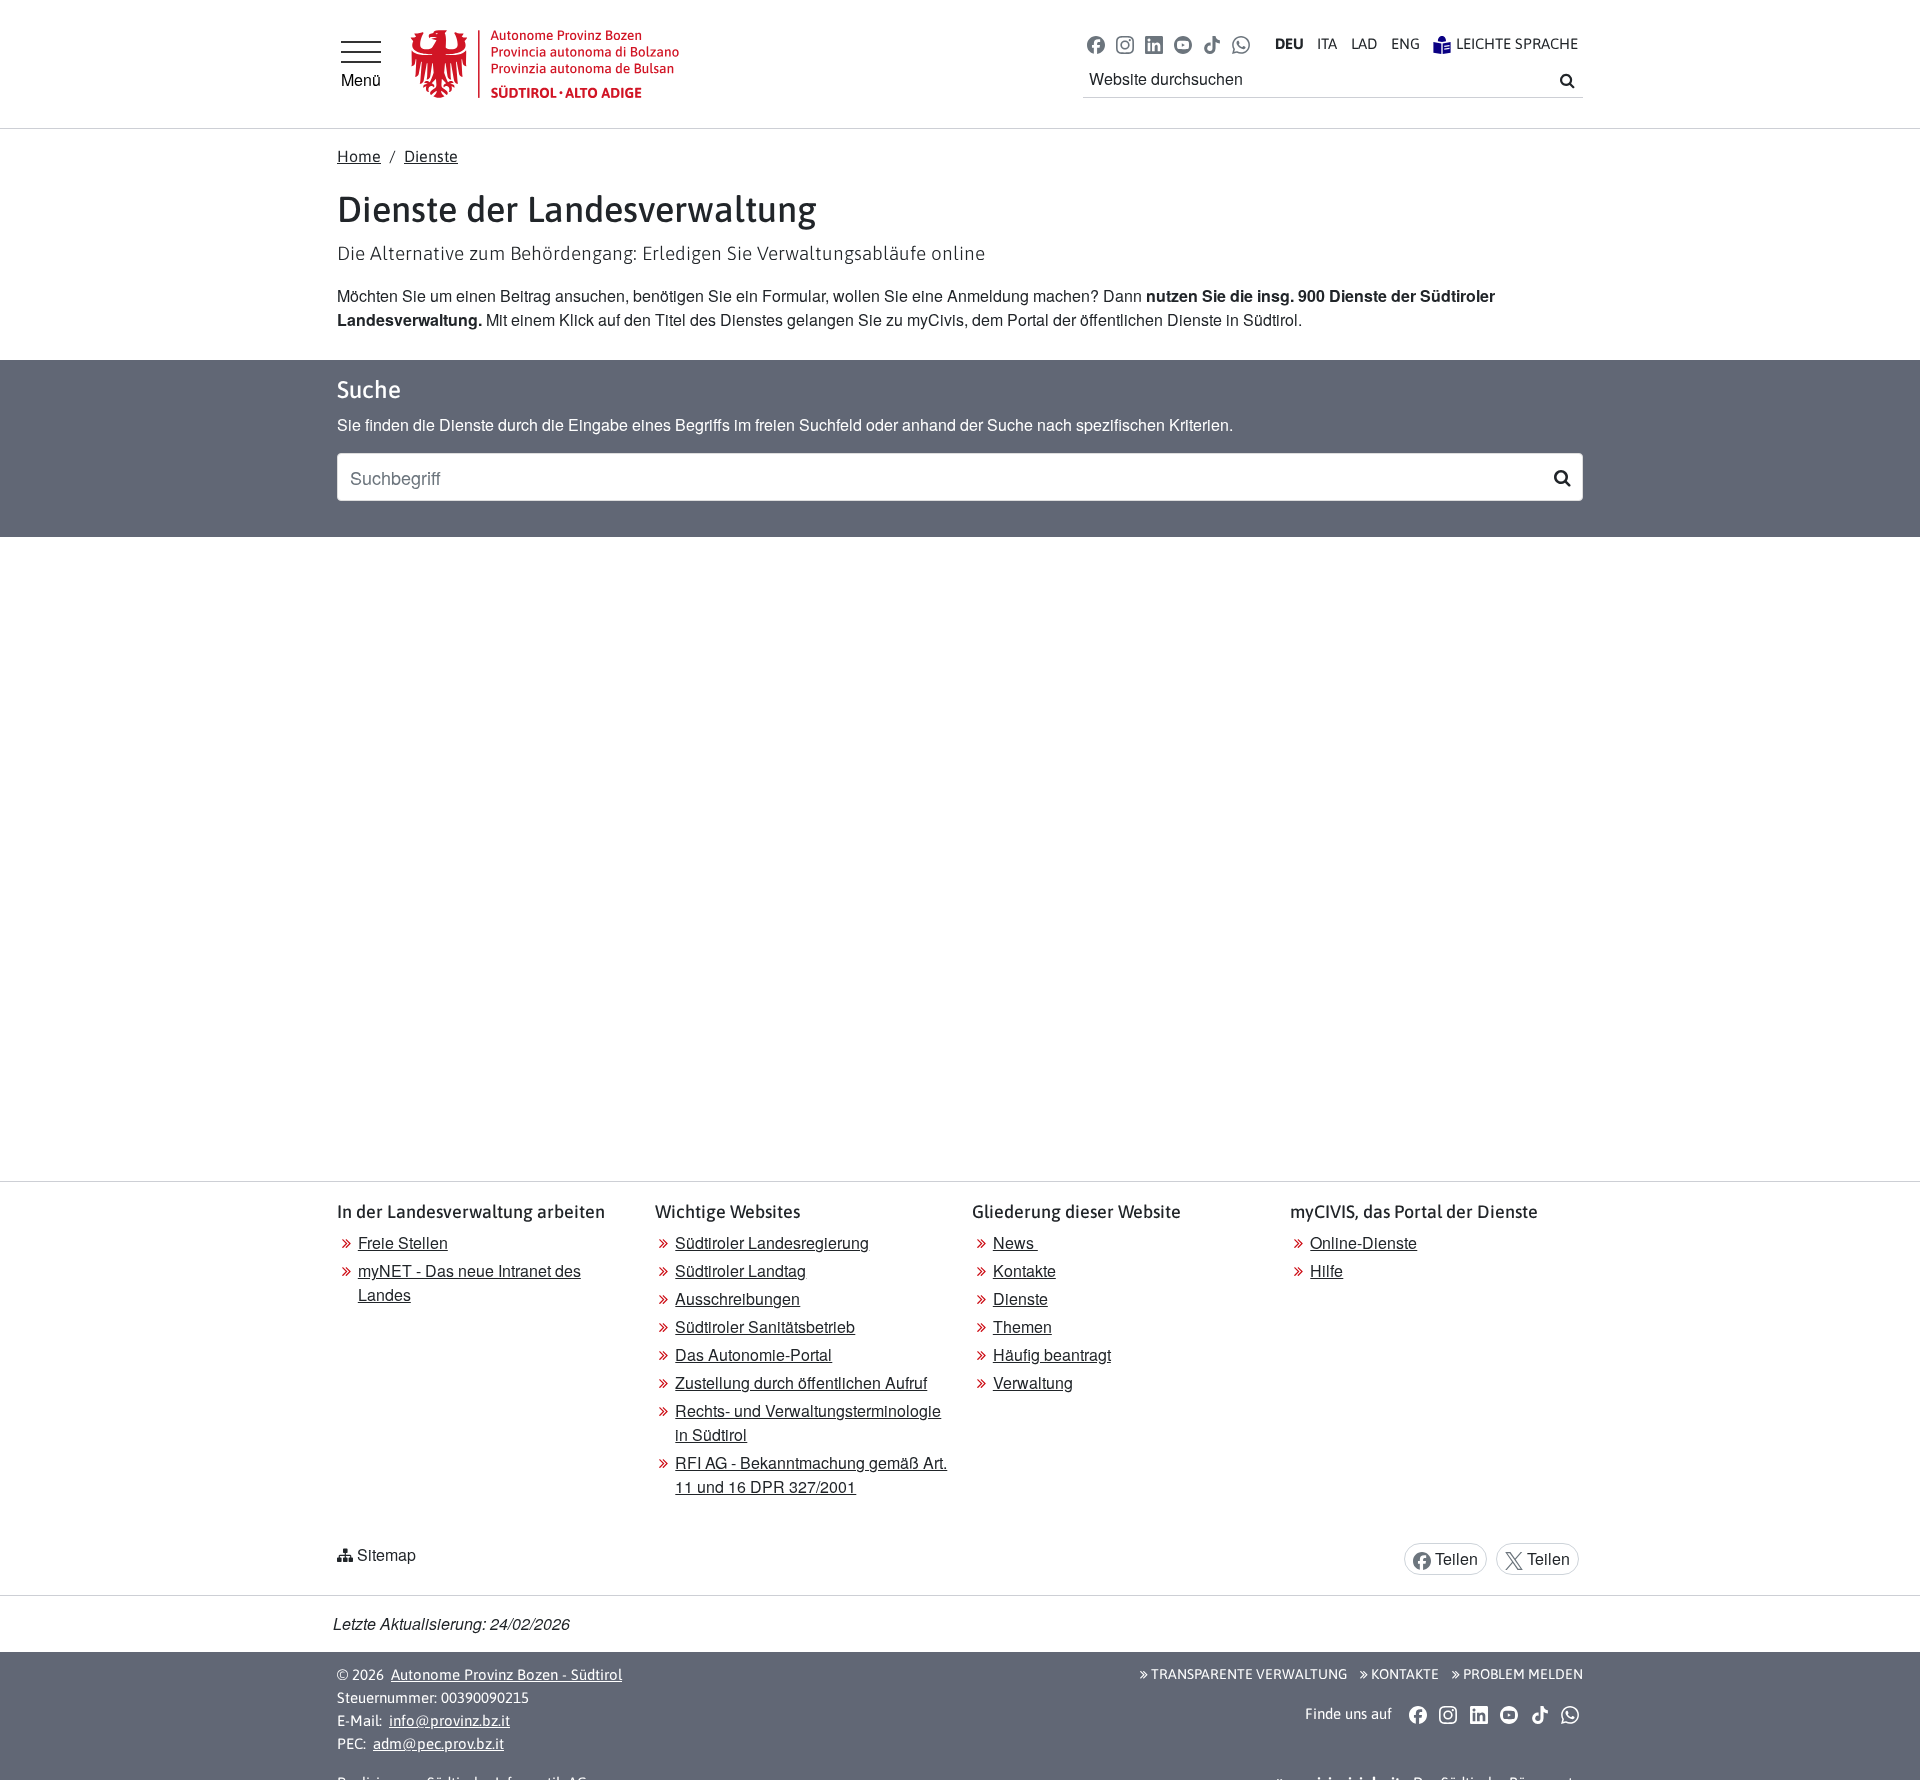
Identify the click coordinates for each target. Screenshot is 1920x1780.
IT (1327, 43)
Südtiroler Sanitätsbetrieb (765, 1326)
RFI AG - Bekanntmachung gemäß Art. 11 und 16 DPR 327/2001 (811, 1474)
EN (1405, 43)
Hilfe (1326, 1270)
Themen (1022, 1326)
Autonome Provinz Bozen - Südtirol (506, 1674)
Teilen (1454, 1558)
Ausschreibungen (737, 1298)
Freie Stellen (403, 1242)
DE (1289, 43)
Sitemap (386, 1554)
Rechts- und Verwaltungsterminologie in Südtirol (808, 1422)
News (1015, 1242)
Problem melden (1521, 1674)
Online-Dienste (1363, 1242)
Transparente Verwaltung (1247, 1674)
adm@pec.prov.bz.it (438, 1743)
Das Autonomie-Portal (753, 1354)
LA (1364, 43)
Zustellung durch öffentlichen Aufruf (801, 1382)
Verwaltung (1033, 1382)
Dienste (431, 156)
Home (359, 156)
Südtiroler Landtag (740, 1270)
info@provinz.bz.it (449, 1720)
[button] (1095, 43)
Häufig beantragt (1052, 1354)
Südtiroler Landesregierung (772, 1242)
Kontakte (1024, 1270)
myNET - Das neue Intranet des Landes (469, 1282)
